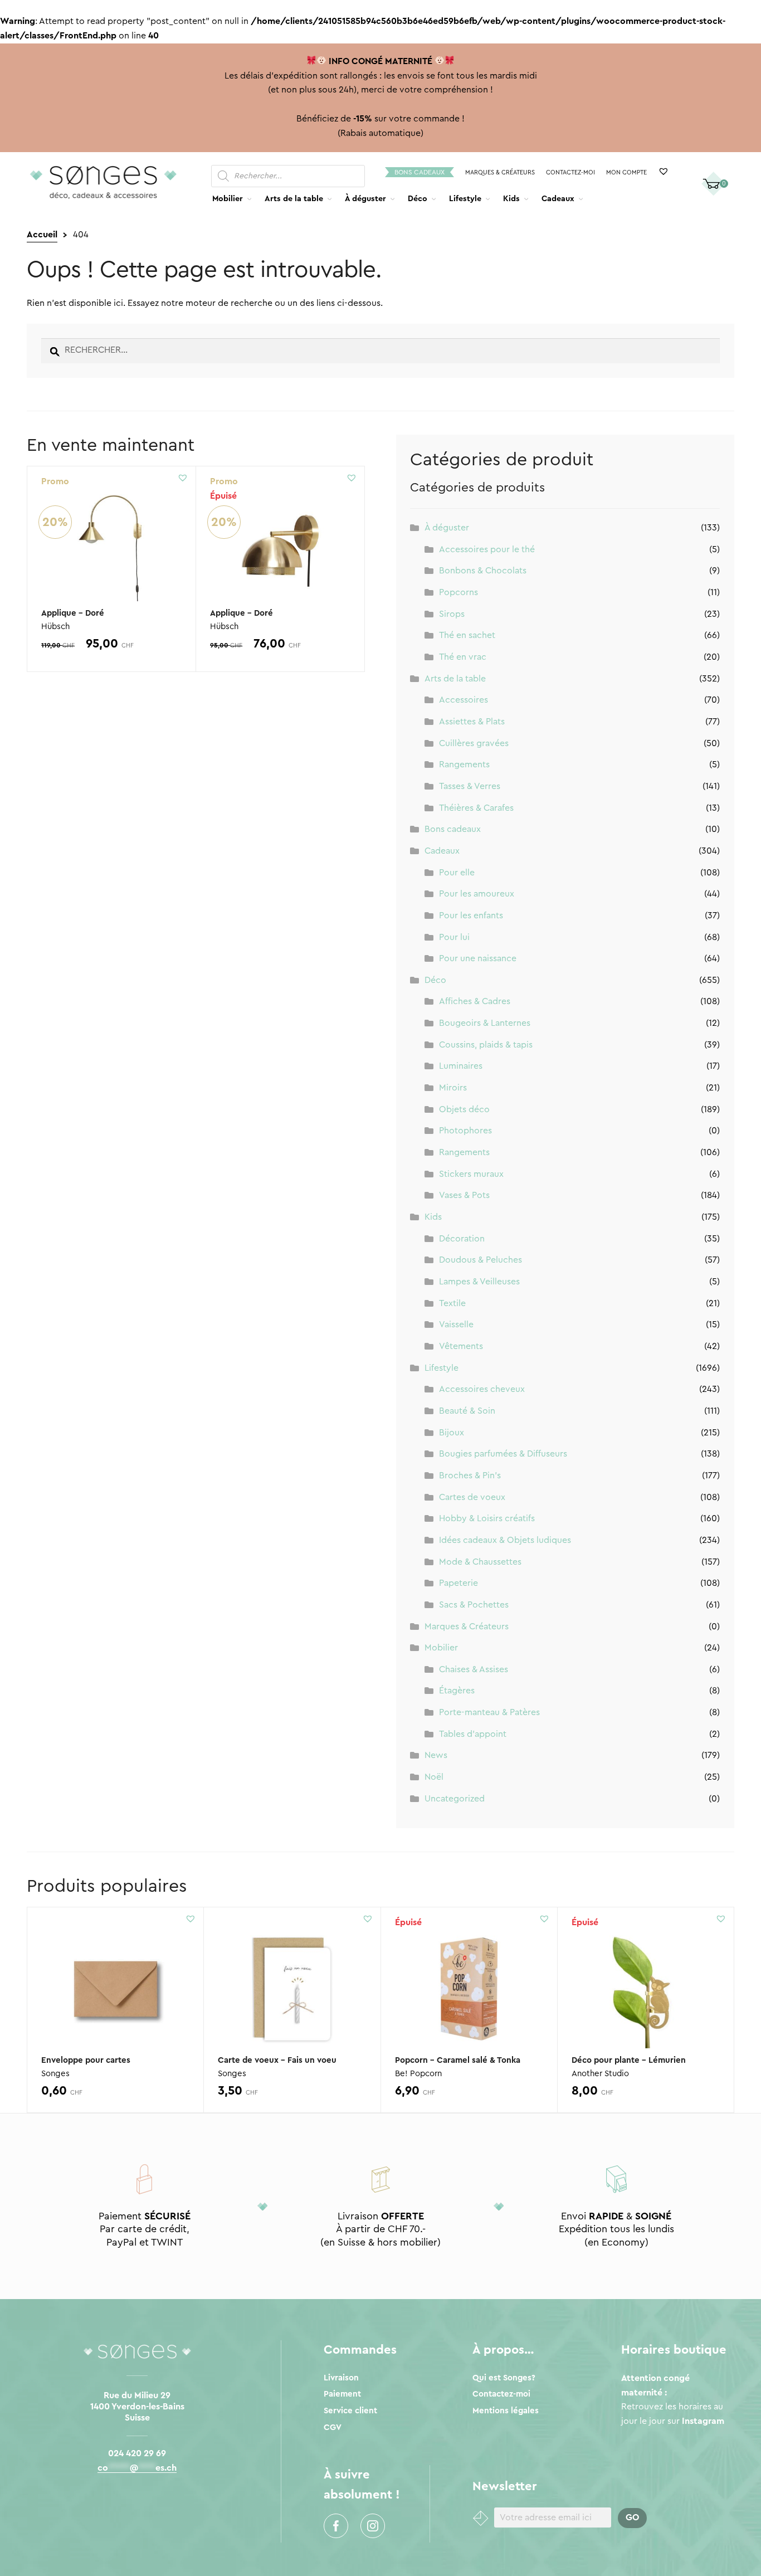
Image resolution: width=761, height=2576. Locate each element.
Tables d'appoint (473, 1734)
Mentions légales (506, 2411)
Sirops (452, 614)
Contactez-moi (570, 172)
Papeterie (458, 1583)
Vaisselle (456, 1324)
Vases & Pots (464, 1195)
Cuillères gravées (474, 743)
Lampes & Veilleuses (479, 1282)
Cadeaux (558, 199)
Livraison (341, 2378)
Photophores (465, 1131)
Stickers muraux (471, 1174)
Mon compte (626, 172)
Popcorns (458, 592)
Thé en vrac (463, 657)
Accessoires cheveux (482, 1389)
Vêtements (461, 1346)
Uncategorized (455, 1799)
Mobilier (228, 199)
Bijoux (452, 1433)
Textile (452, 1303)
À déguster (365, 199)
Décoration (462, 1239)
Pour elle (457, 873)
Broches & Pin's (470, 1476)
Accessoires (464, 700)
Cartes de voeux (472, 1497)
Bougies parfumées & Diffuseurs (503, 1454)
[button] (183, 478)
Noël (434, 1777)
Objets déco (464, 1109)
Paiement (342, 2394)
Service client (350, 2411)
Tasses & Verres (470, 786)
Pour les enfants (471, 916)
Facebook (336, 2526)
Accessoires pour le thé (487, 549)
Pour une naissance (478, 958)
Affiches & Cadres (475, 1001)
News (436, 1755)
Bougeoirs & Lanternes (485, 1023)
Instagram (373, 2526)
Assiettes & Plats (472, 722)
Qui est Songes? (504, 2378)
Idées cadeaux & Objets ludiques (505, 1540)
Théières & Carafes (476, 808)
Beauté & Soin (467, 1411)
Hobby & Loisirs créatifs (487, 1518)
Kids (511, 199)
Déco (418, 199)
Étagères (457, 1691)
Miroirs (453, 1088)
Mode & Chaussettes (480, 1562)
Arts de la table (294, 199)
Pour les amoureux (477, 894)
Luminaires (461, 1066)
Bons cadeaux (419, 172)
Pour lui (454, 937)
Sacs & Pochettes (474, 1605)
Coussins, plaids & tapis (486, 1045)
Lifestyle (465, 199)
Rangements (464, 764)
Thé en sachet (467, 635)
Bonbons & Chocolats (483, 571)
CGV (333, 2428)
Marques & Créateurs (500, 172)
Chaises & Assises (474, 1669)
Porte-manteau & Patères (489, 1712)
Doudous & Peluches (480, 1260)
